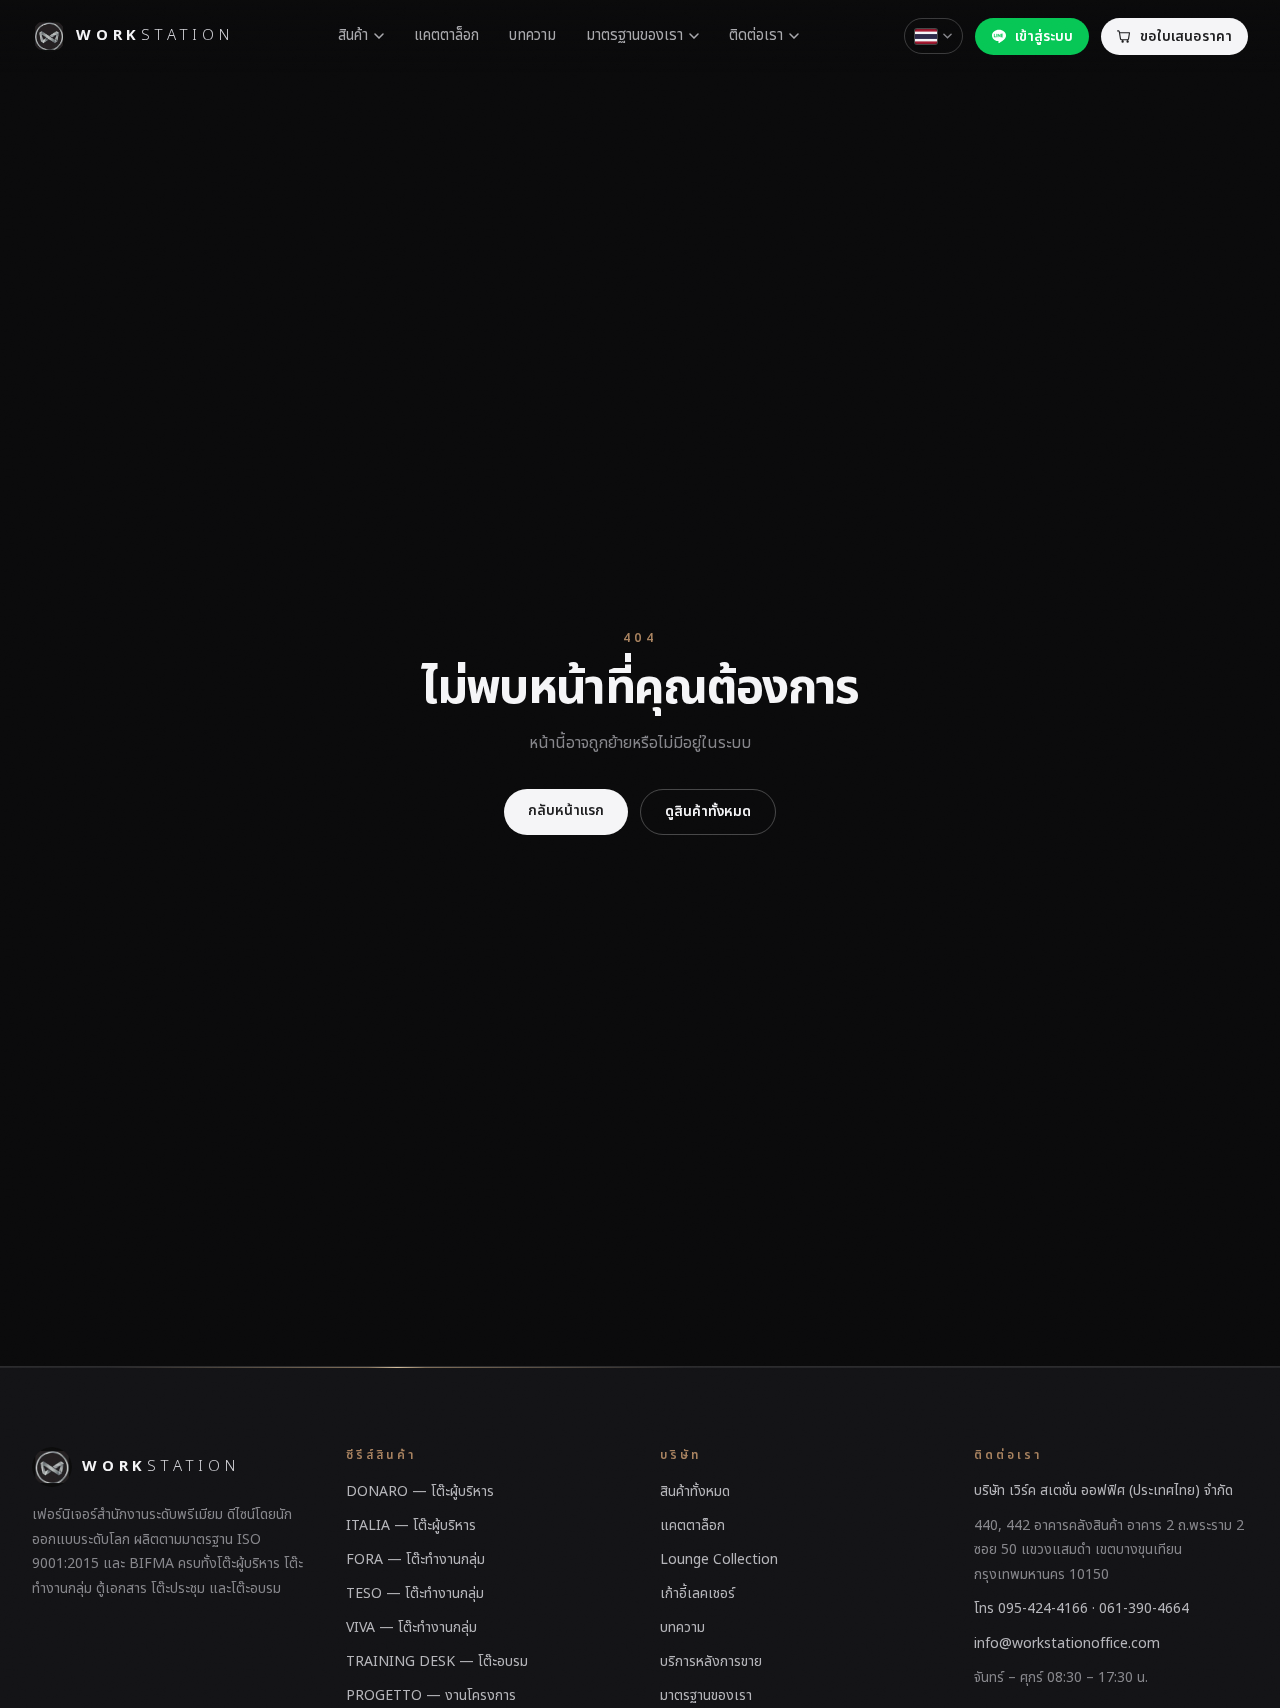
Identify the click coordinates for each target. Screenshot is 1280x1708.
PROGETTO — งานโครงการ (431, 1695)
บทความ (532, 35)
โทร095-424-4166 (1031, 1608)
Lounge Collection (719, 1559)
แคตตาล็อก (446, 35)
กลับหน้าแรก (566, 810)
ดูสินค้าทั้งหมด (708, 811)
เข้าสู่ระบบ (1044, 36)
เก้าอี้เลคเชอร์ (697, 1593)
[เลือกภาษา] (933, 36)
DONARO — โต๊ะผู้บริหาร (420, 1491)
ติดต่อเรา (756, 35)
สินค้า (353, 35)
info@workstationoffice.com (1067, 1643)
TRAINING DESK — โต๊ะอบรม (437, 1661)
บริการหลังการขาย (711, 1661)
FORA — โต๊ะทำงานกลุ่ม (415, 1559)
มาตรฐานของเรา (634, 35)
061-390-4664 (1144, 1608)
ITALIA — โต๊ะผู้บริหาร (411, 1525)
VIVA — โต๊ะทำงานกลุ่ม (411, 1627)
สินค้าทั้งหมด (695, 1491)
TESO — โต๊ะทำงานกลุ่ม (415, 1593)
